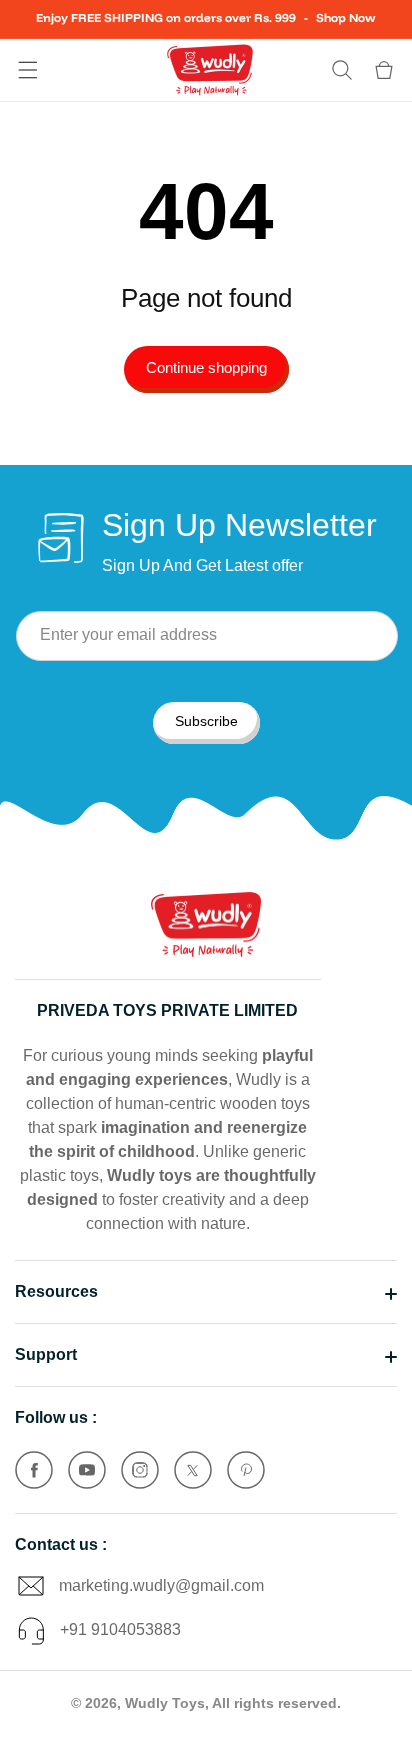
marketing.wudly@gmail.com (161, 1585)
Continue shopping (206, 367)
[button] (28, 70)
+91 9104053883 (120, 1629)
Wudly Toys (165, 1703)
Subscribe (206, 721)
